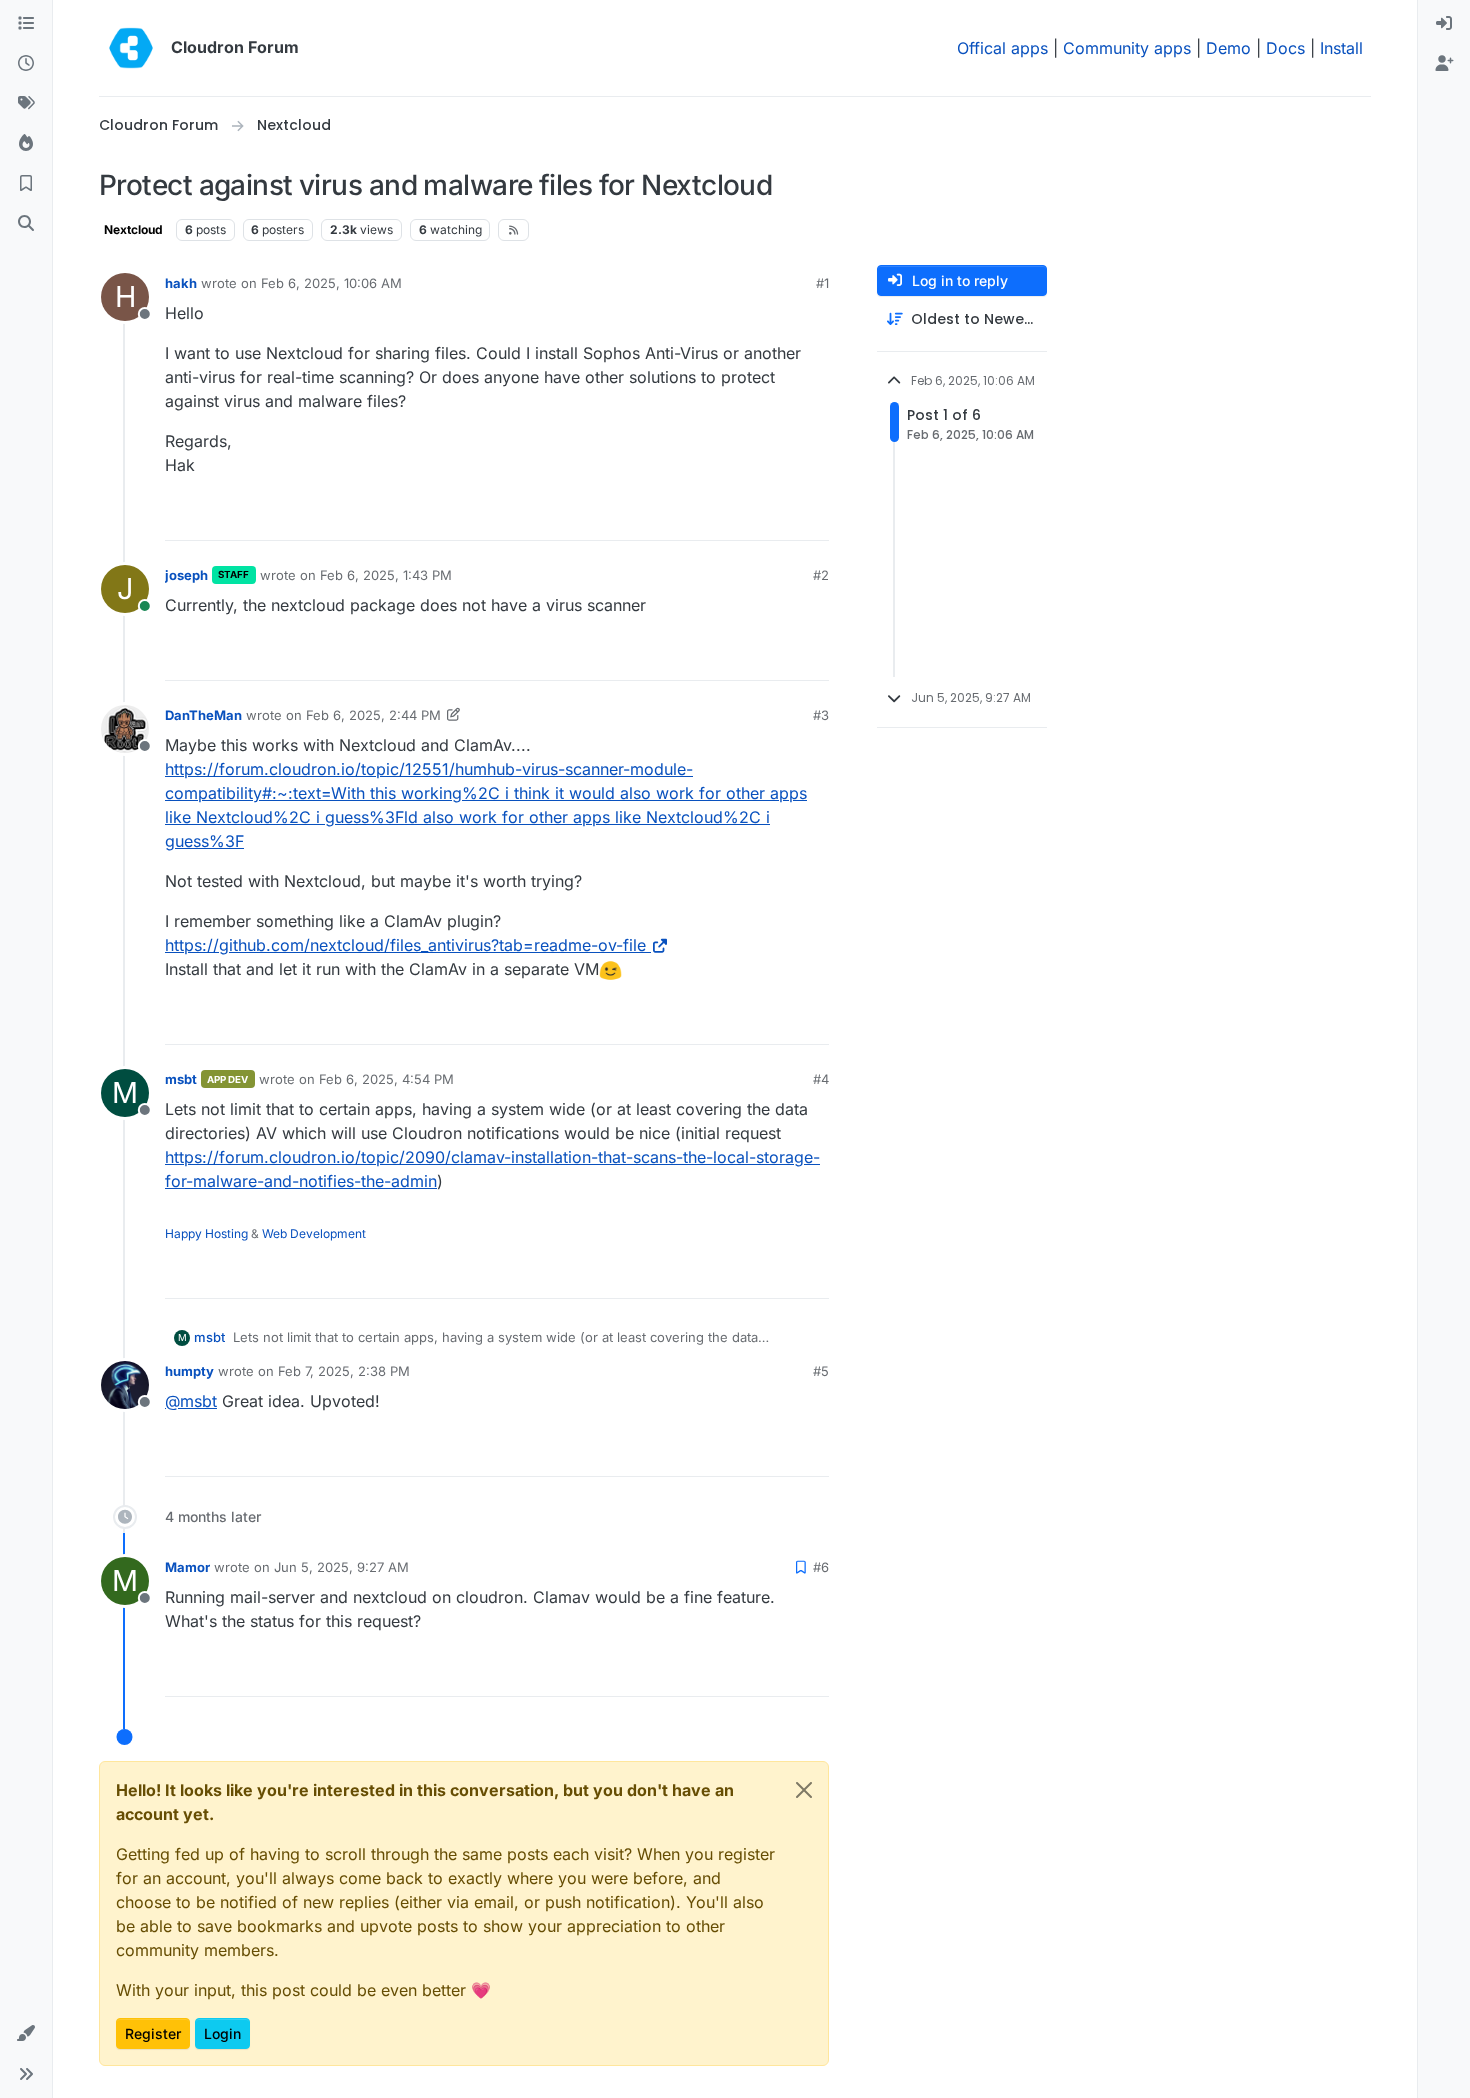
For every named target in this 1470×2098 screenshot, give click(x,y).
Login (222, 2033)
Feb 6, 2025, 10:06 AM (331, 283)
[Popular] (26, 144)
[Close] (804, 1790)
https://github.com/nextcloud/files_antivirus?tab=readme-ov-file (405, 945)
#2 (821, 575)
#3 (821, 715)
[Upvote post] (781, 516)
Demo (1228, 48)
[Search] (26, 224)
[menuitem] (1444, 24)
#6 (821, 1567)
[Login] (1444, 24)
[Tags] (26, 104)
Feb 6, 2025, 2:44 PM (373, 715)
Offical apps (1002, 48)
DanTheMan (203, 715)
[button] (26, 2034)
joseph (186, 575)
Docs (1285, 48)
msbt (181, 1079)
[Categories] (26, 24)
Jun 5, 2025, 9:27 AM (341, 1567)
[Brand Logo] (131, 48)
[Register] (1444, 64)
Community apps (1127, 48)
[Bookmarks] (26, 184)
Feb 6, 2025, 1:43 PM (386, 575)
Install (1341, 48)
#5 (821, 1371)
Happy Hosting (206, 1233)
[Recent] (26, 64)
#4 (821, 1079)
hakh (181, 283)
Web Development (314, 1233)
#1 (822, 283)
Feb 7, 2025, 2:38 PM (344, 1371)
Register (153, 2033)
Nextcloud (133, 229)
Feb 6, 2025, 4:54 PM (386, 1079)
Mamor (187, 1567)
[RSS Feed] (513, 230)
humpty (189, 1371)
